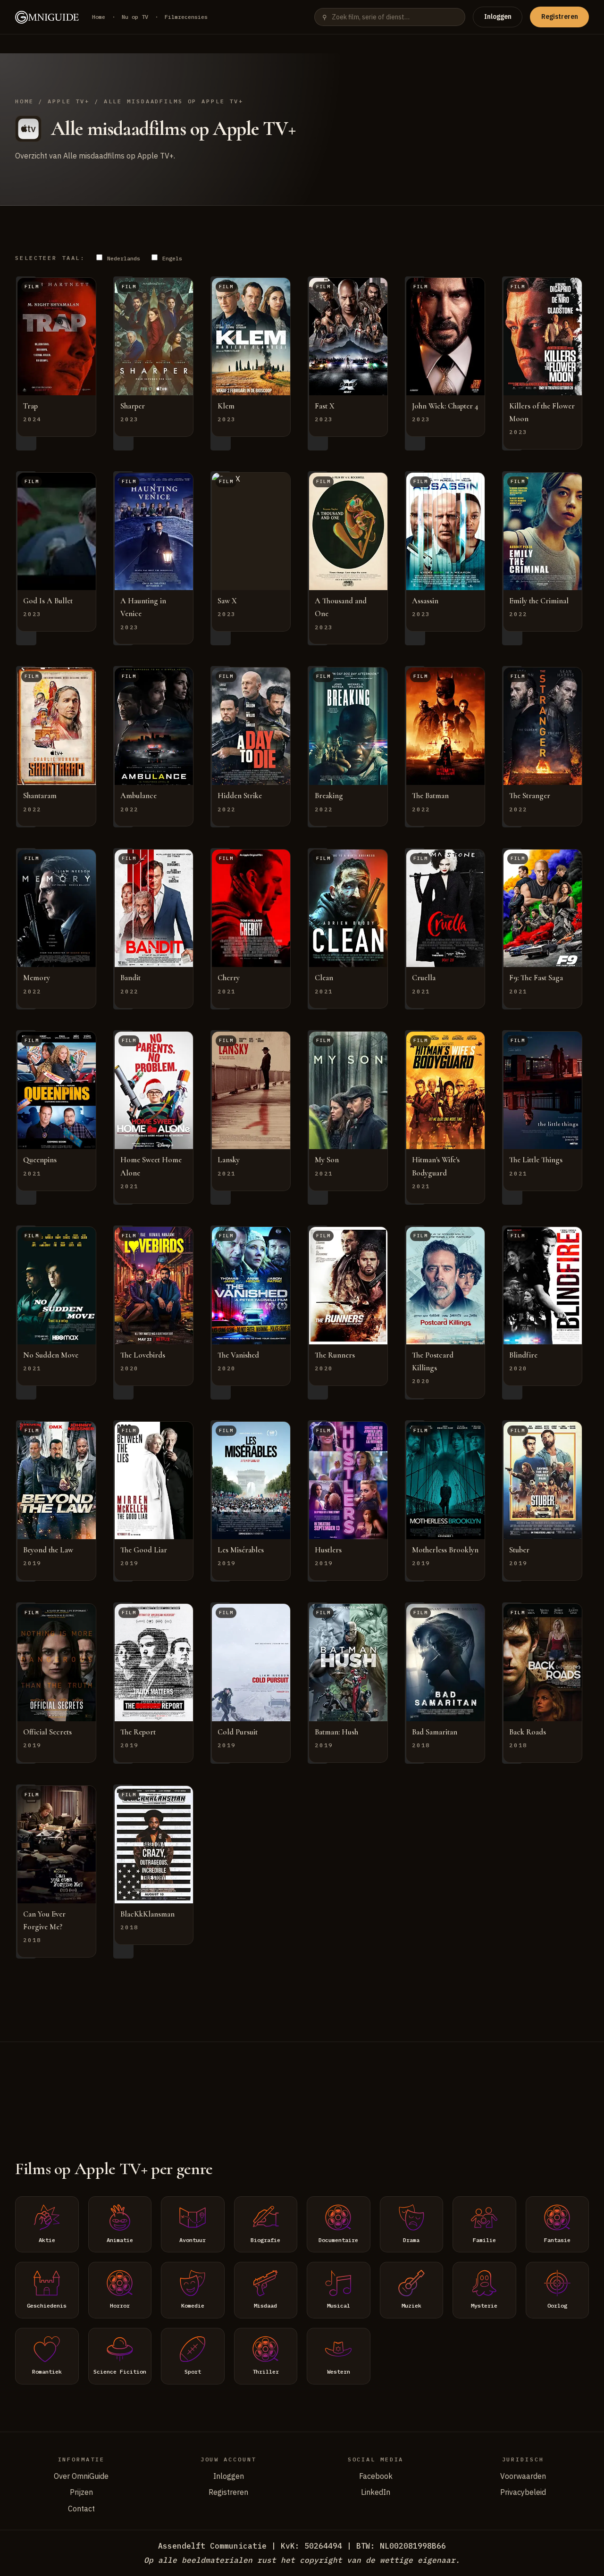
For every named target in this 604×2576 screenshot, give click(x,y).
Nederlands (122, 258)
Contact (81, 2509)
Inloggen (498, 17)
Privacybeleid (523, 2492)
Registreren (560, 17)
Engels (171, 258)
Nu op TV (135, 17)
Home (99, 17)
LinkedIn (376, 2492)
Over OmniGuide (81, 2476)
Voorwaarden (523, 2476)
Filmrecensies (186, 17)
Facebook (376, 2476)
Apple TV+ (69, 101)
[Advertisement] (302, 2089)
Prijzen (81, 2492)
